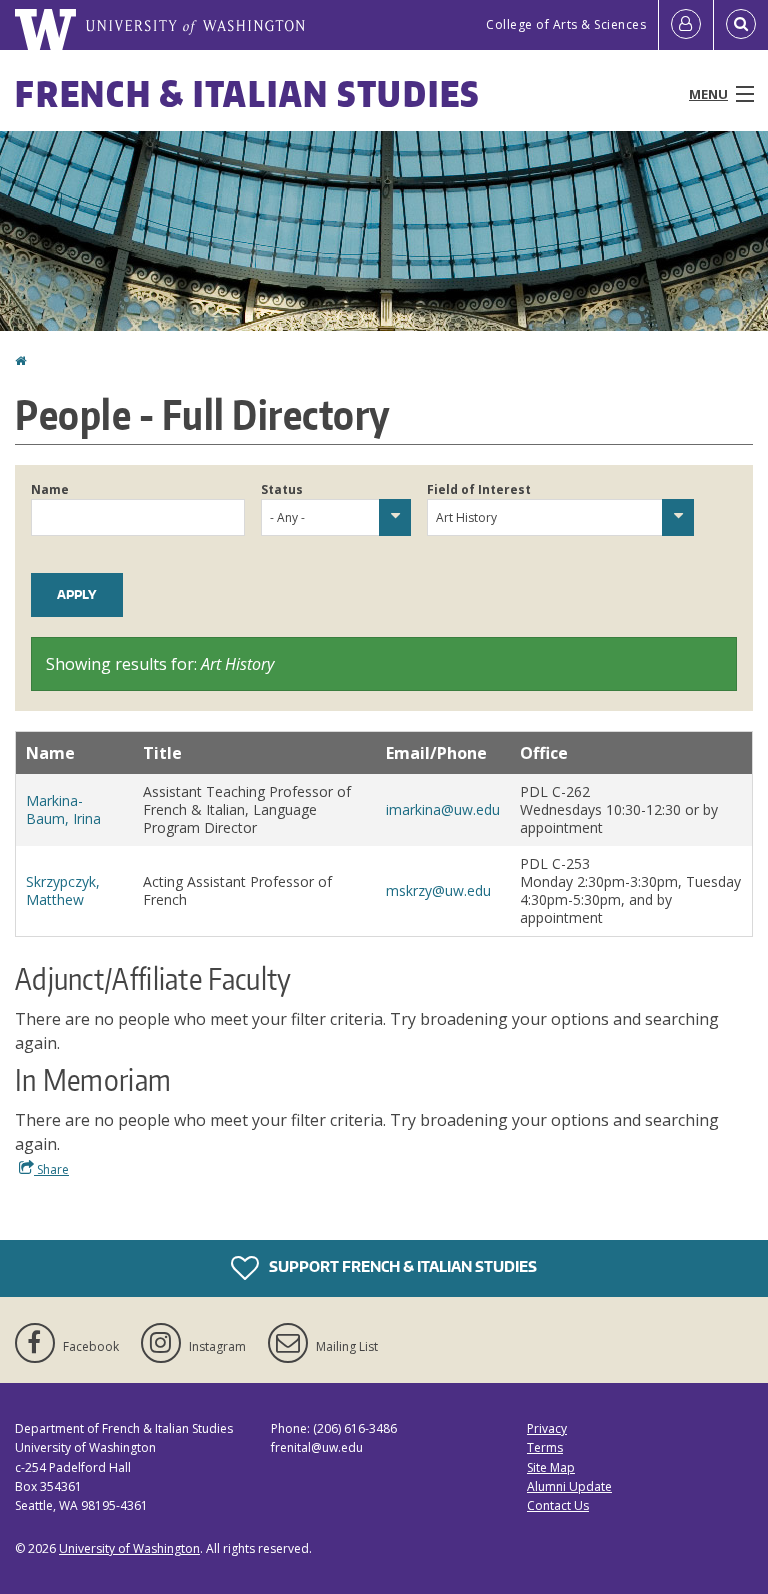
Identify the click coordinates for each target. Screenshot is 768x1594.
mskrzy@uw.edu (438, 890)
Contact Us (558, 1505)
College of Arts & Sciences (566, 24)
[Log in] (686, 25)
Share (51, 1169)
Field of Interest (479, 489)
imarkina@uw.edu (443, 809)
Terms (545, 1447)
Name (50, 489)
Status (282, 489)
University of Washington (129, 1548)
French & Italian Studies (247, 93)
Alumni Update (569, 1486)
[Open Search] (741, 25)
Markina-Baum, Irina (63, 809)
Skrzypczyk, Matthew (63, 890)
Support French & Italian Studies (401, 1266)
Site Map (551, 1467)
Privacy (547, 1428)
